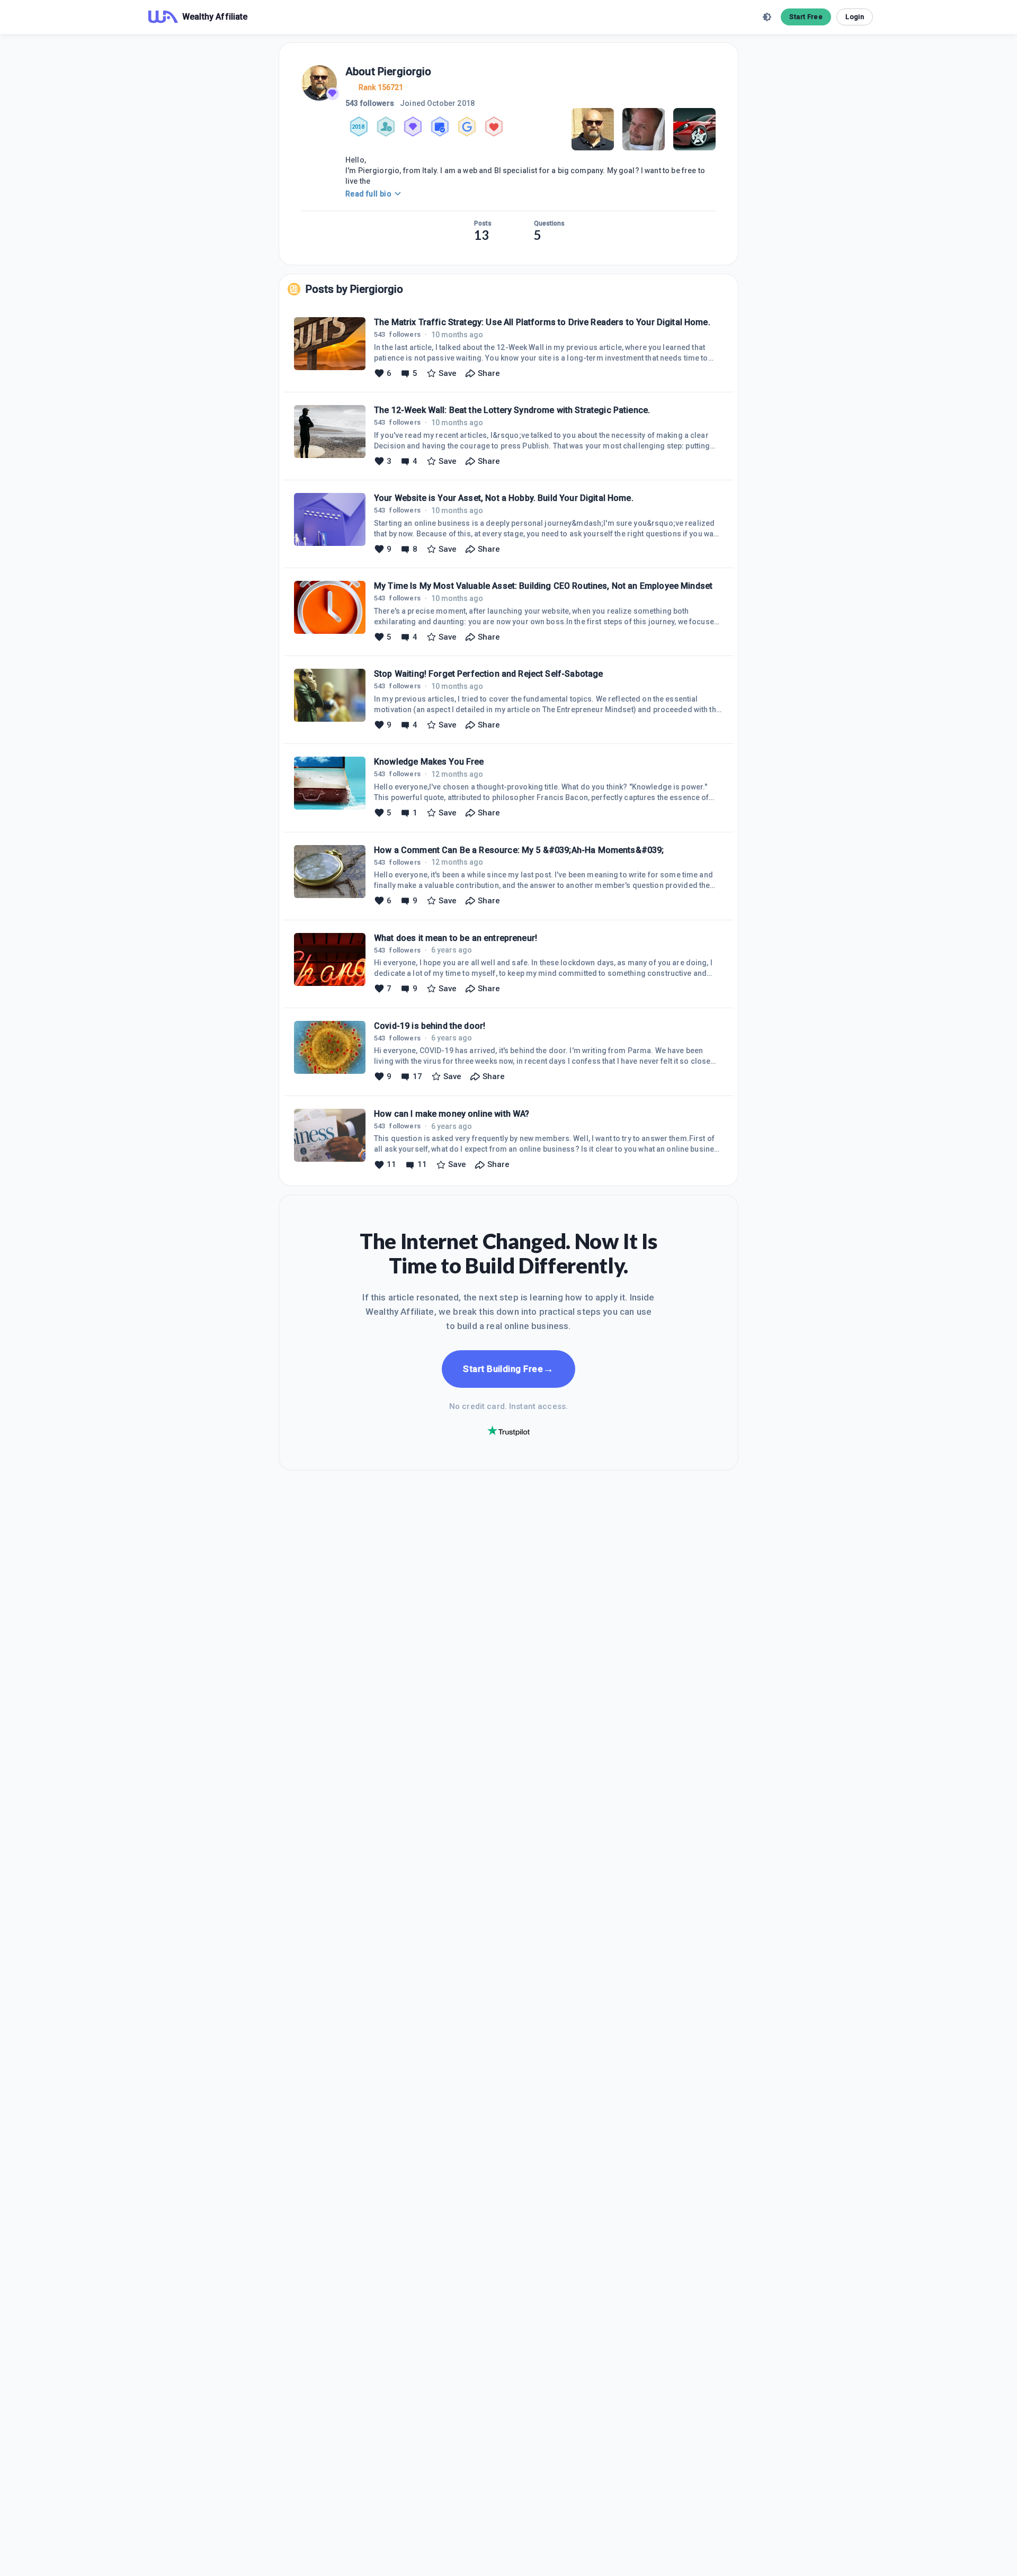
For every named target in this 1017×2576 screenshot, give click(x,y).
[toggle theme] (767, 17)
